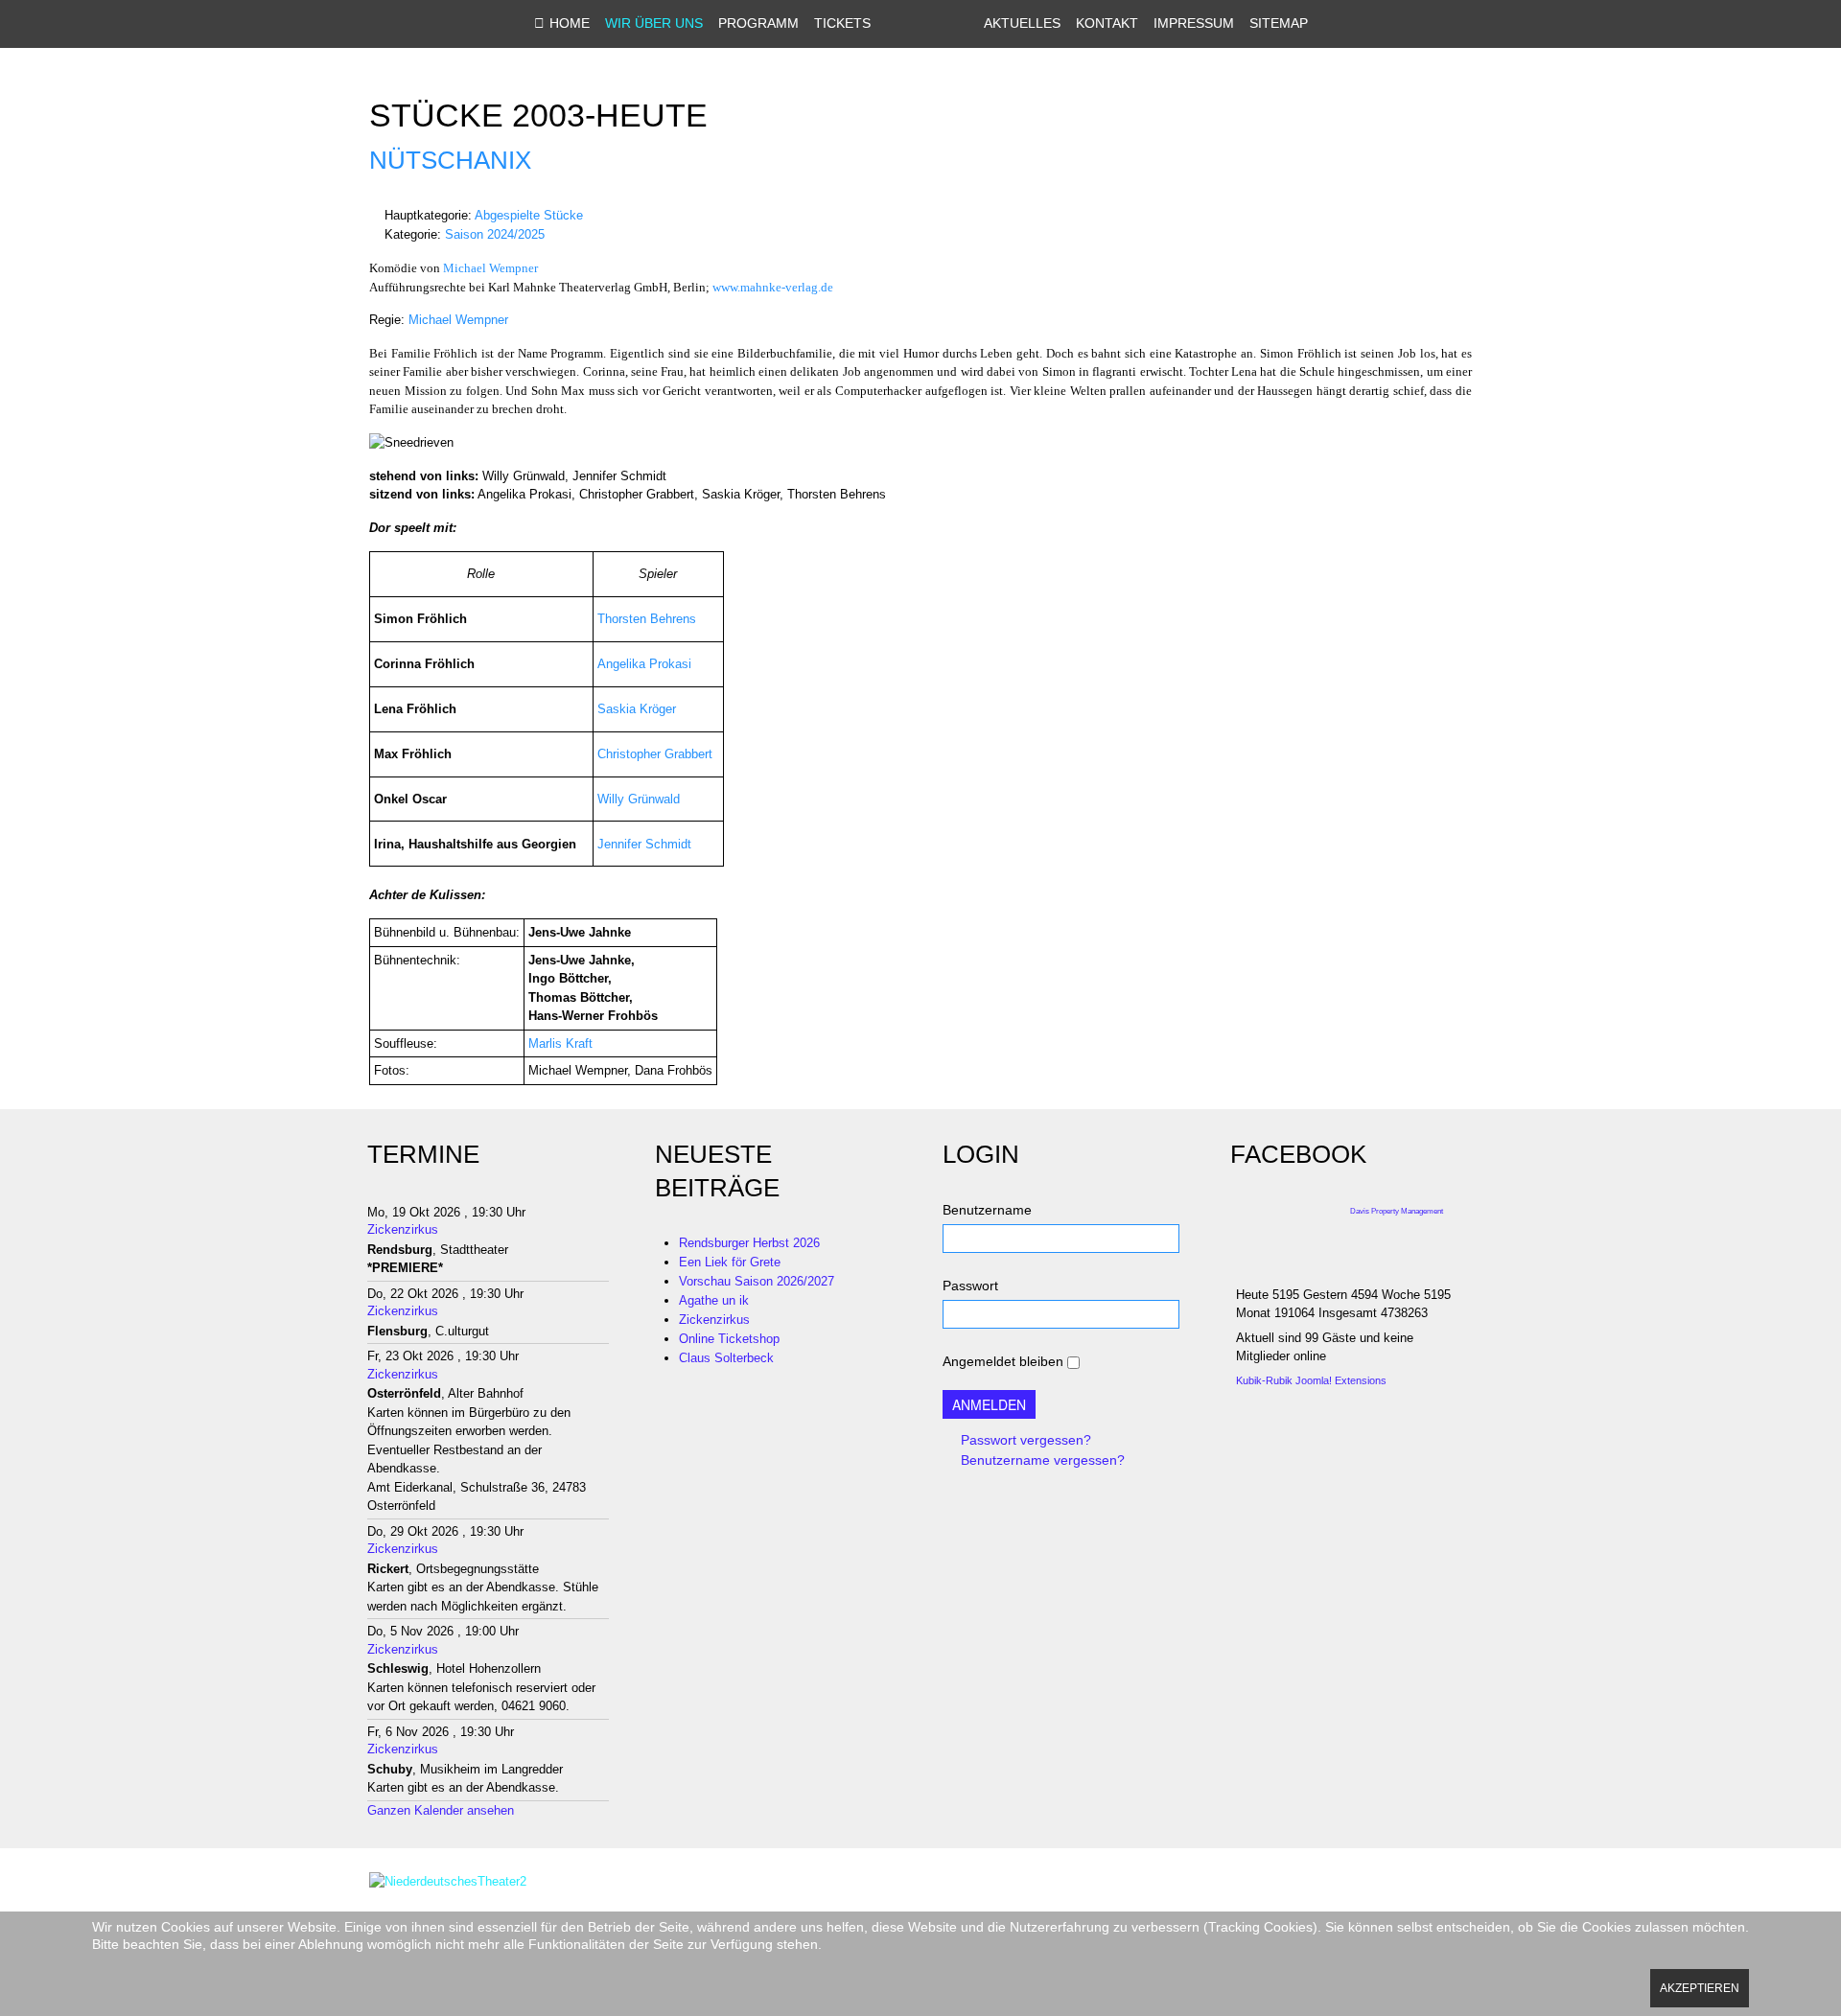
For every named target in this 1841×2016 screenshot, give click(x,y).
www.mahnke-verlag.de (773, 287)
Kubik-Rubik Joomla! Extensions (1311, 1380)
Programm (758, 23)
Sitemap (1279, 23)
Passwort (970, 1286)
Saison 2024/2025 (495, 234)
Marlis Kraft (560, 1043)
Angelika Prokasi (644, 664)
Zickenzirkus (403, 1229)
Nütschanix (450, 160)
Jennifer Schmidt (644, 844)
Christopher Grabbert (655, 754)
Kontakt (1107, 23)
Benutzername (987, 1210)
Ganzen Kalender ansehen (441, 1810)
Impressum (1194, 23)
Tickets (842, 23)
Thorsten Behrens (647, 619)
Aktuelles (1022, 23)
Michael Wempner (490, 268)
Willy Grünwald (639, 799)
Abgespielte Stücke (529, 215)
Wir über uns (654, 23)
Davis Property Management (1397, 1211)
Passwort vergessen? (1024, 1440)
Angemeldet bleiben (1003, 1361)
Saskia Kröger (637, 709)
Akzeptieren (1700, 1988)
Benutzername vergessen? (1041, 1460)
